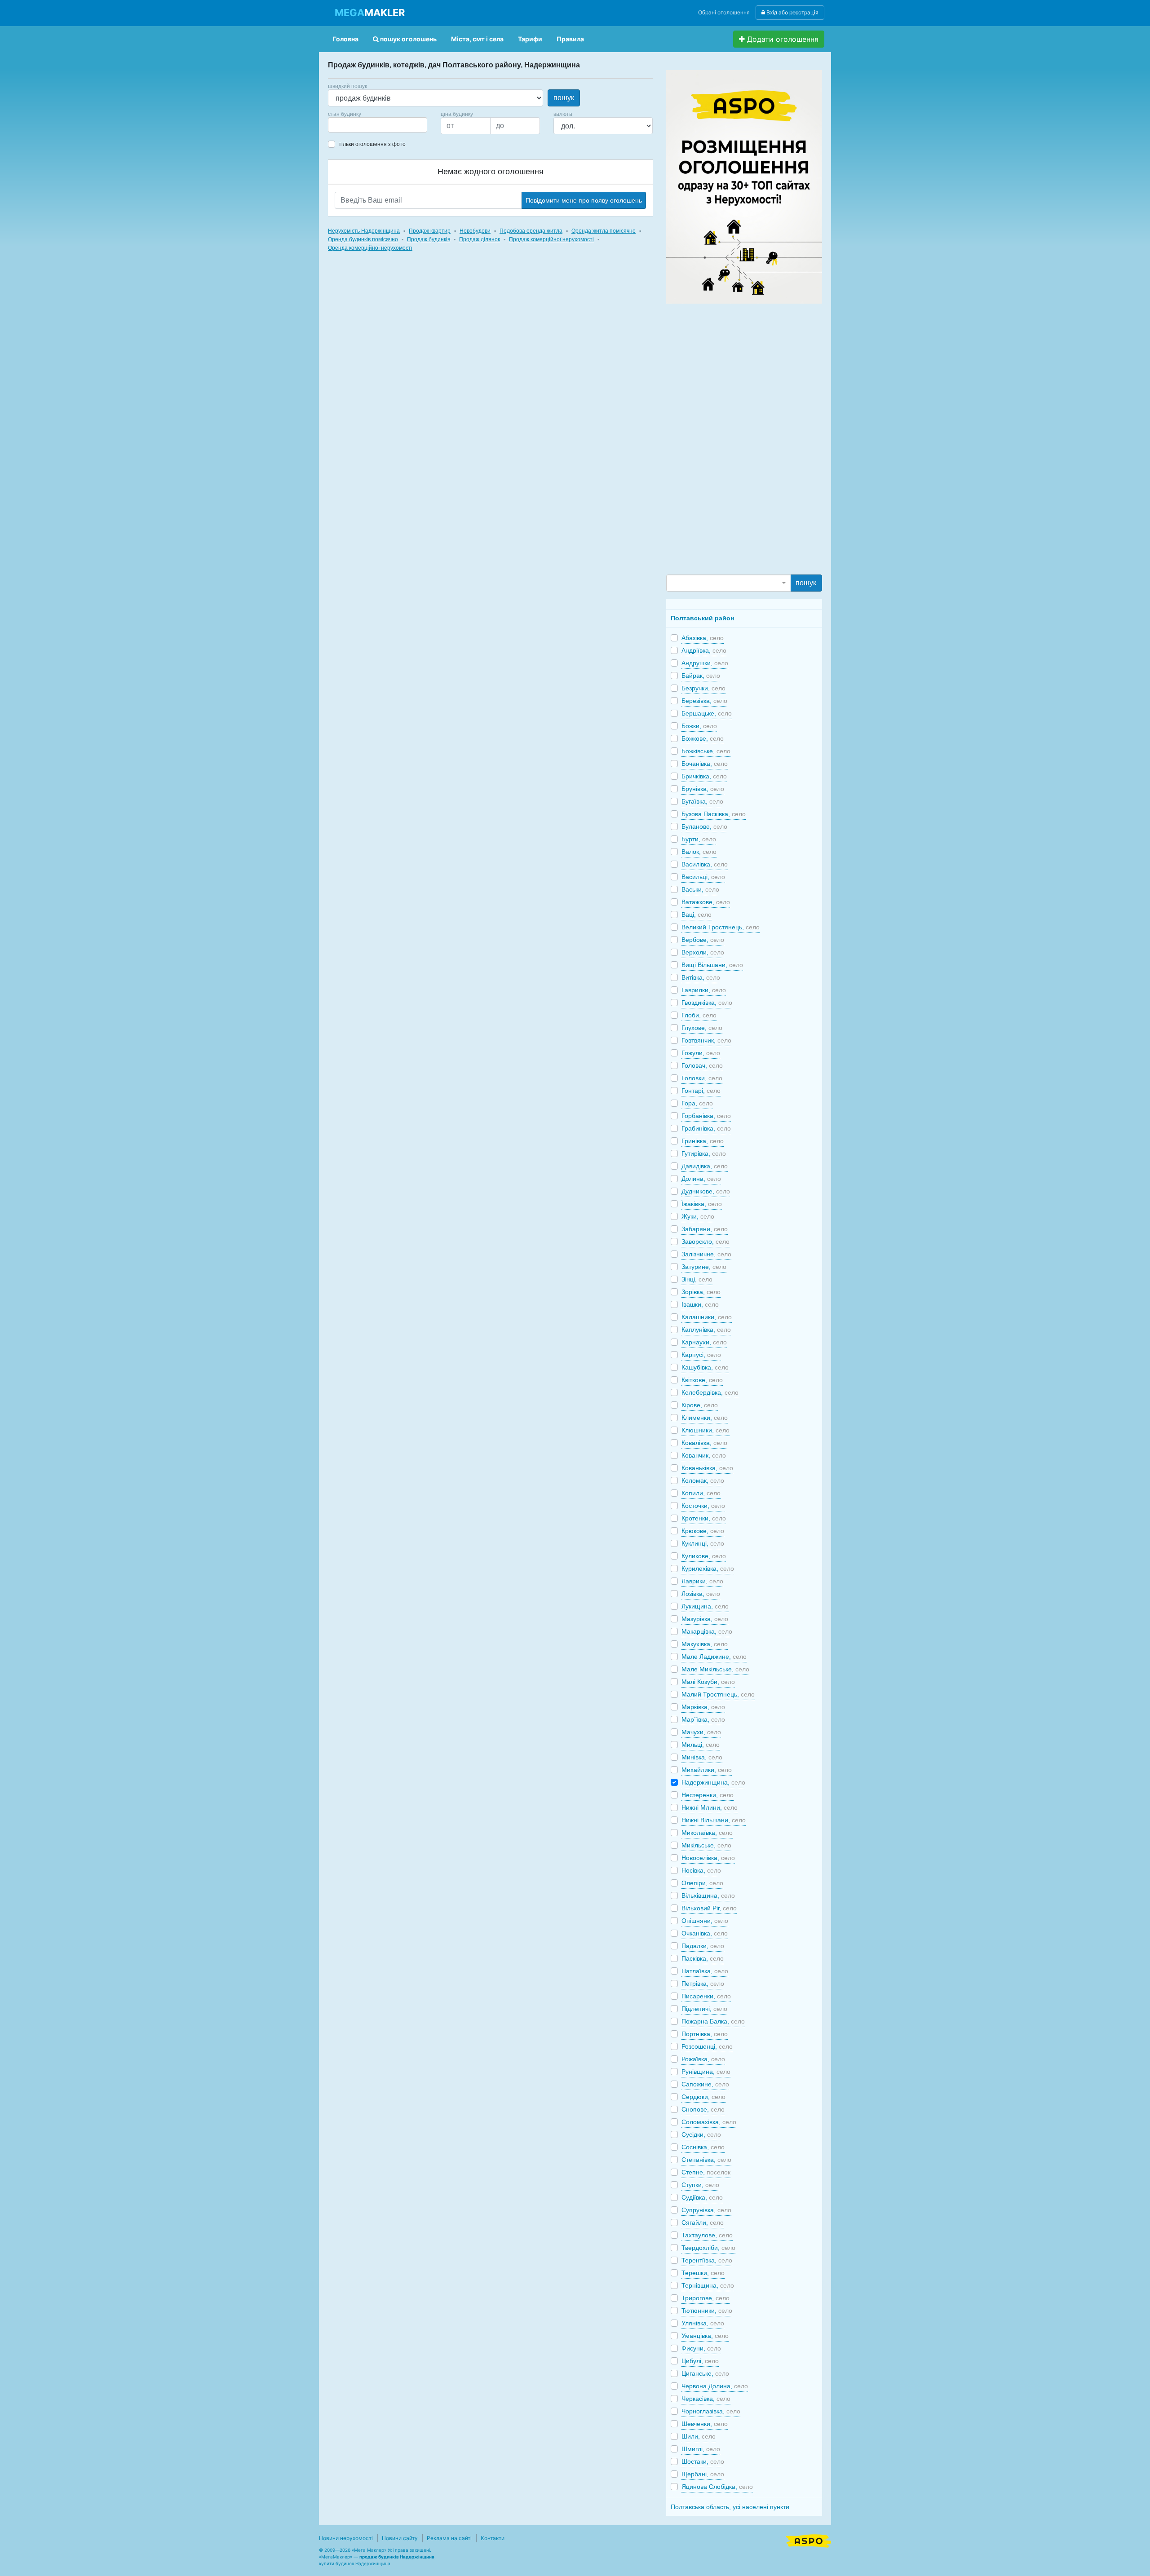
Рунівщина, (706, 2072)
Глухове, (702, 1028)
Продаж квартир (430, 231)
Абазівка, (703, 638)
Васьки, (700, 889)
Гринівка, (703, 1141)
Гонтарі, (701, 1091)
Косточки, (703, 1506)
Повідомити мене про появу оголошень (584, 200)
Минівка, (702, 1757)
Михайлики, (707, 1770)
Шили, (699, 2436)
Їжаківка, (702, 1204)
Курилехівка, (708, 1569)
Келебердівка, (710, 1392)
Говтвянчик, (706, 1040)
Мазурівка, (705, 1619)
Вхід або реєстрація (792, 12)
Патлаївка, (705, 1971)
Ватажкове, (706, 902)
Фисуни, (701, 2348)
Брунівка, (703, 789)
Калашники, (707, 1317)
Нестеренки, (708, 1795)
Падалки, (703, 1946)
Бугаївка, (702, 801)
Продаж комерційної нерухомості (551, 239)
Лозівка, (701, 1594)
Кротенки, (704, 1518)
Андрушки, (705, 663)
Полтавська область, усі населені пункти (730, 2507)
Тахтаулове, (707, 2235)
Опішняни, (705, 1921)
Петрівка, (703, 1984)
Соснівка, (703, 2147)
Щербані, (703, 2474)
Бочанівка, (705, 764)
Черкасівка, (706, 2399)
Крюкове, (703, 1531)
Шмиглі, (701, 2449)
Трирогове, (705, 2298)
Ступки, (700, 2185)
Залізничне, (706, 1254)
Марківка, (703, 1707)
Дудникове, (706, 1191)
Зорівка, (701, 1292)
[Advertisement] (734, 438)
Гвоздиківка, (707, 1003)
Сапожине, (705, 2084)
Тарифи (530, 39)
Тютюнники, (707, 2311)
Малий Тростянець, (718, 1694)
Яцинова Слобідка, (717, 2487)
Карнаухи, (704, 1342)
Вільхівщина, (708, 1896)
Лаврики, (702, 1581)
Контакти (493, 2538)
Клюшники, (705, 1430)
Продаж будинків (429, 239)
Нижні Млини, (710, 1807)
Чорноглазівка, (711, 2411)
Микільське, (706, 1845)
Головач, (702, 1065)
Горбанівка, (706, 1116)
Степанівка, (706, 2160)
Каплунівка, (706, 1330)
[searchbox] (344, 125)
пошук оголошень (408, 39)
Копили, (701, 1493)
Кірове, (700, 1405)
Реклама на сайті (449, 2538)
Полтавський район (702, 618)
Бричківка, (704, 776)
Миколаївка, (707, 1833)
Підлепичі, (704, 2009)
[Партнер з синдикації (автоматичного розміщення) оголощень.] (809, 2540)
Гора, (697, 1103)
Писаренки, (706, 1996)
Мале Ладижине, (714, 1657)
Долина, (701, 1179)
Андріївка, (704, 650)
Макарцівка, (707, 1631)
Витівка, (701, 977)
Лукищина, (705, 1606)
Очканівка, (705, 1933)
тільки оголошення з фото (372, 144)
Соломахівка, (709, 2122)
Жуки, (698, 1216)
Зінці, (697, 1279)
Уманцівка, (705, 2336)
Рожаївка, (703, 2059)
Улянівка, (703, 2323)
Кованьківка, (707, 1468)
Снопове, (703, 2109)
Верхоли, (703, 952)
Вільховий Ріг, (709, 1908)
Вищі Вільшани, (712, 965)
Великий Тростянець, (721, 927)
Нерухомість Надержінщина (364, 231)
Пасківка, (703, 1958)
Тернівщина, (708, 2285)
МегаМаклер (336, 2557)
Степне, (706, 2172)
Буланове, (704, 826)
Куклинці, (703, 1543)
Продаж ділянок (480, 239)
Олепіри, (702, 1883)
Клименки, (705, 1418)
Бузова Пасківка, (714, 814)
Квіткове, (702, 1380)
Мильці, (701, 1745)
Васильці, (703, 877)
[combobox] (378, 125)
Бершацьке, (707, 713)
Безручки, (703, 688)
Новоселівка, (708, 1858)
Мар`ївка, (703, 1719)
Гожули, (701, 1053)
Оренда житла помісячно (604, 231)
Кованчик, (704, 1455)
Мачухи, (701, 1732)
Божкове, (703, 738)
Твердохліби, (708, 2248)
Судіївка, (702, 2197)
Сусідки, (701, 2134)
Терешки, (703, 2273)
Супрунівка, (706, 2210)
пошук (564, 98)
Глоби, (699, 1015)
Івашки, (700, 1304)
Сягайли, (703, 2223)
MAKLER (370, 13)
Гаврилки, (704, 990)
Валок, (699, 852)
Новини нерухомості (346, 2538)
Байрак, (701, 676)
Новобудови (475, 231)
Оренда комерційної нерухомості (370, 248)
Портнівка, (705, 2034)
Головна (346, 39)
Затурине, (704, 1267)
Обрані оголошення (724, 12)
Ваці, (697, 915)
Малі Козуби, (708, 1682)
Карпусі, (701, 1355)
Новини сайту (400, 2538)
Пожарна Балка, (713, 2021)
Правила (570, 39)
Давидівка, (705, 1166)
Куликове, (704, 1556)
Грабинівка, (706, 1128)
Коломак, (703, 1480)
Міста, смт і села (477, 39)
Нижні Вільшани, (714, 1820)
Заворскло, (705, 1242)
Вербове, (703, 940)
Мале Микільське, (715, 1669)
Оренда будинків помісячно (363, 239)
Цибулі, (700, 2361)
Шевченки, (705, 2424)
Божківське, (706, 751)
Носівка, (701, 1870)
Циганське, (705, 2373)
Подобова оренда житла (531, 231)
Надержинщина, (713, 1782)
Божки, (699, 726)
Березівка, (704, 701)
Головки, (702, 1078)
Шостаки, (703, 2461)
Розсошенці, (707, 2046)
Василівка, (705, 864)
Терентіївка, (707, 2260)
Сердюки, (703, 2097)
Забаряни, (705, 1229)
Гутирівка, (704, 1153)
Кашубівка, (705, 1367)
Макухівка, (705, 1644)
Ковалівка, (704, 1443)
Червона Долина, (715, 2386)
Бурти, (699, 839)
